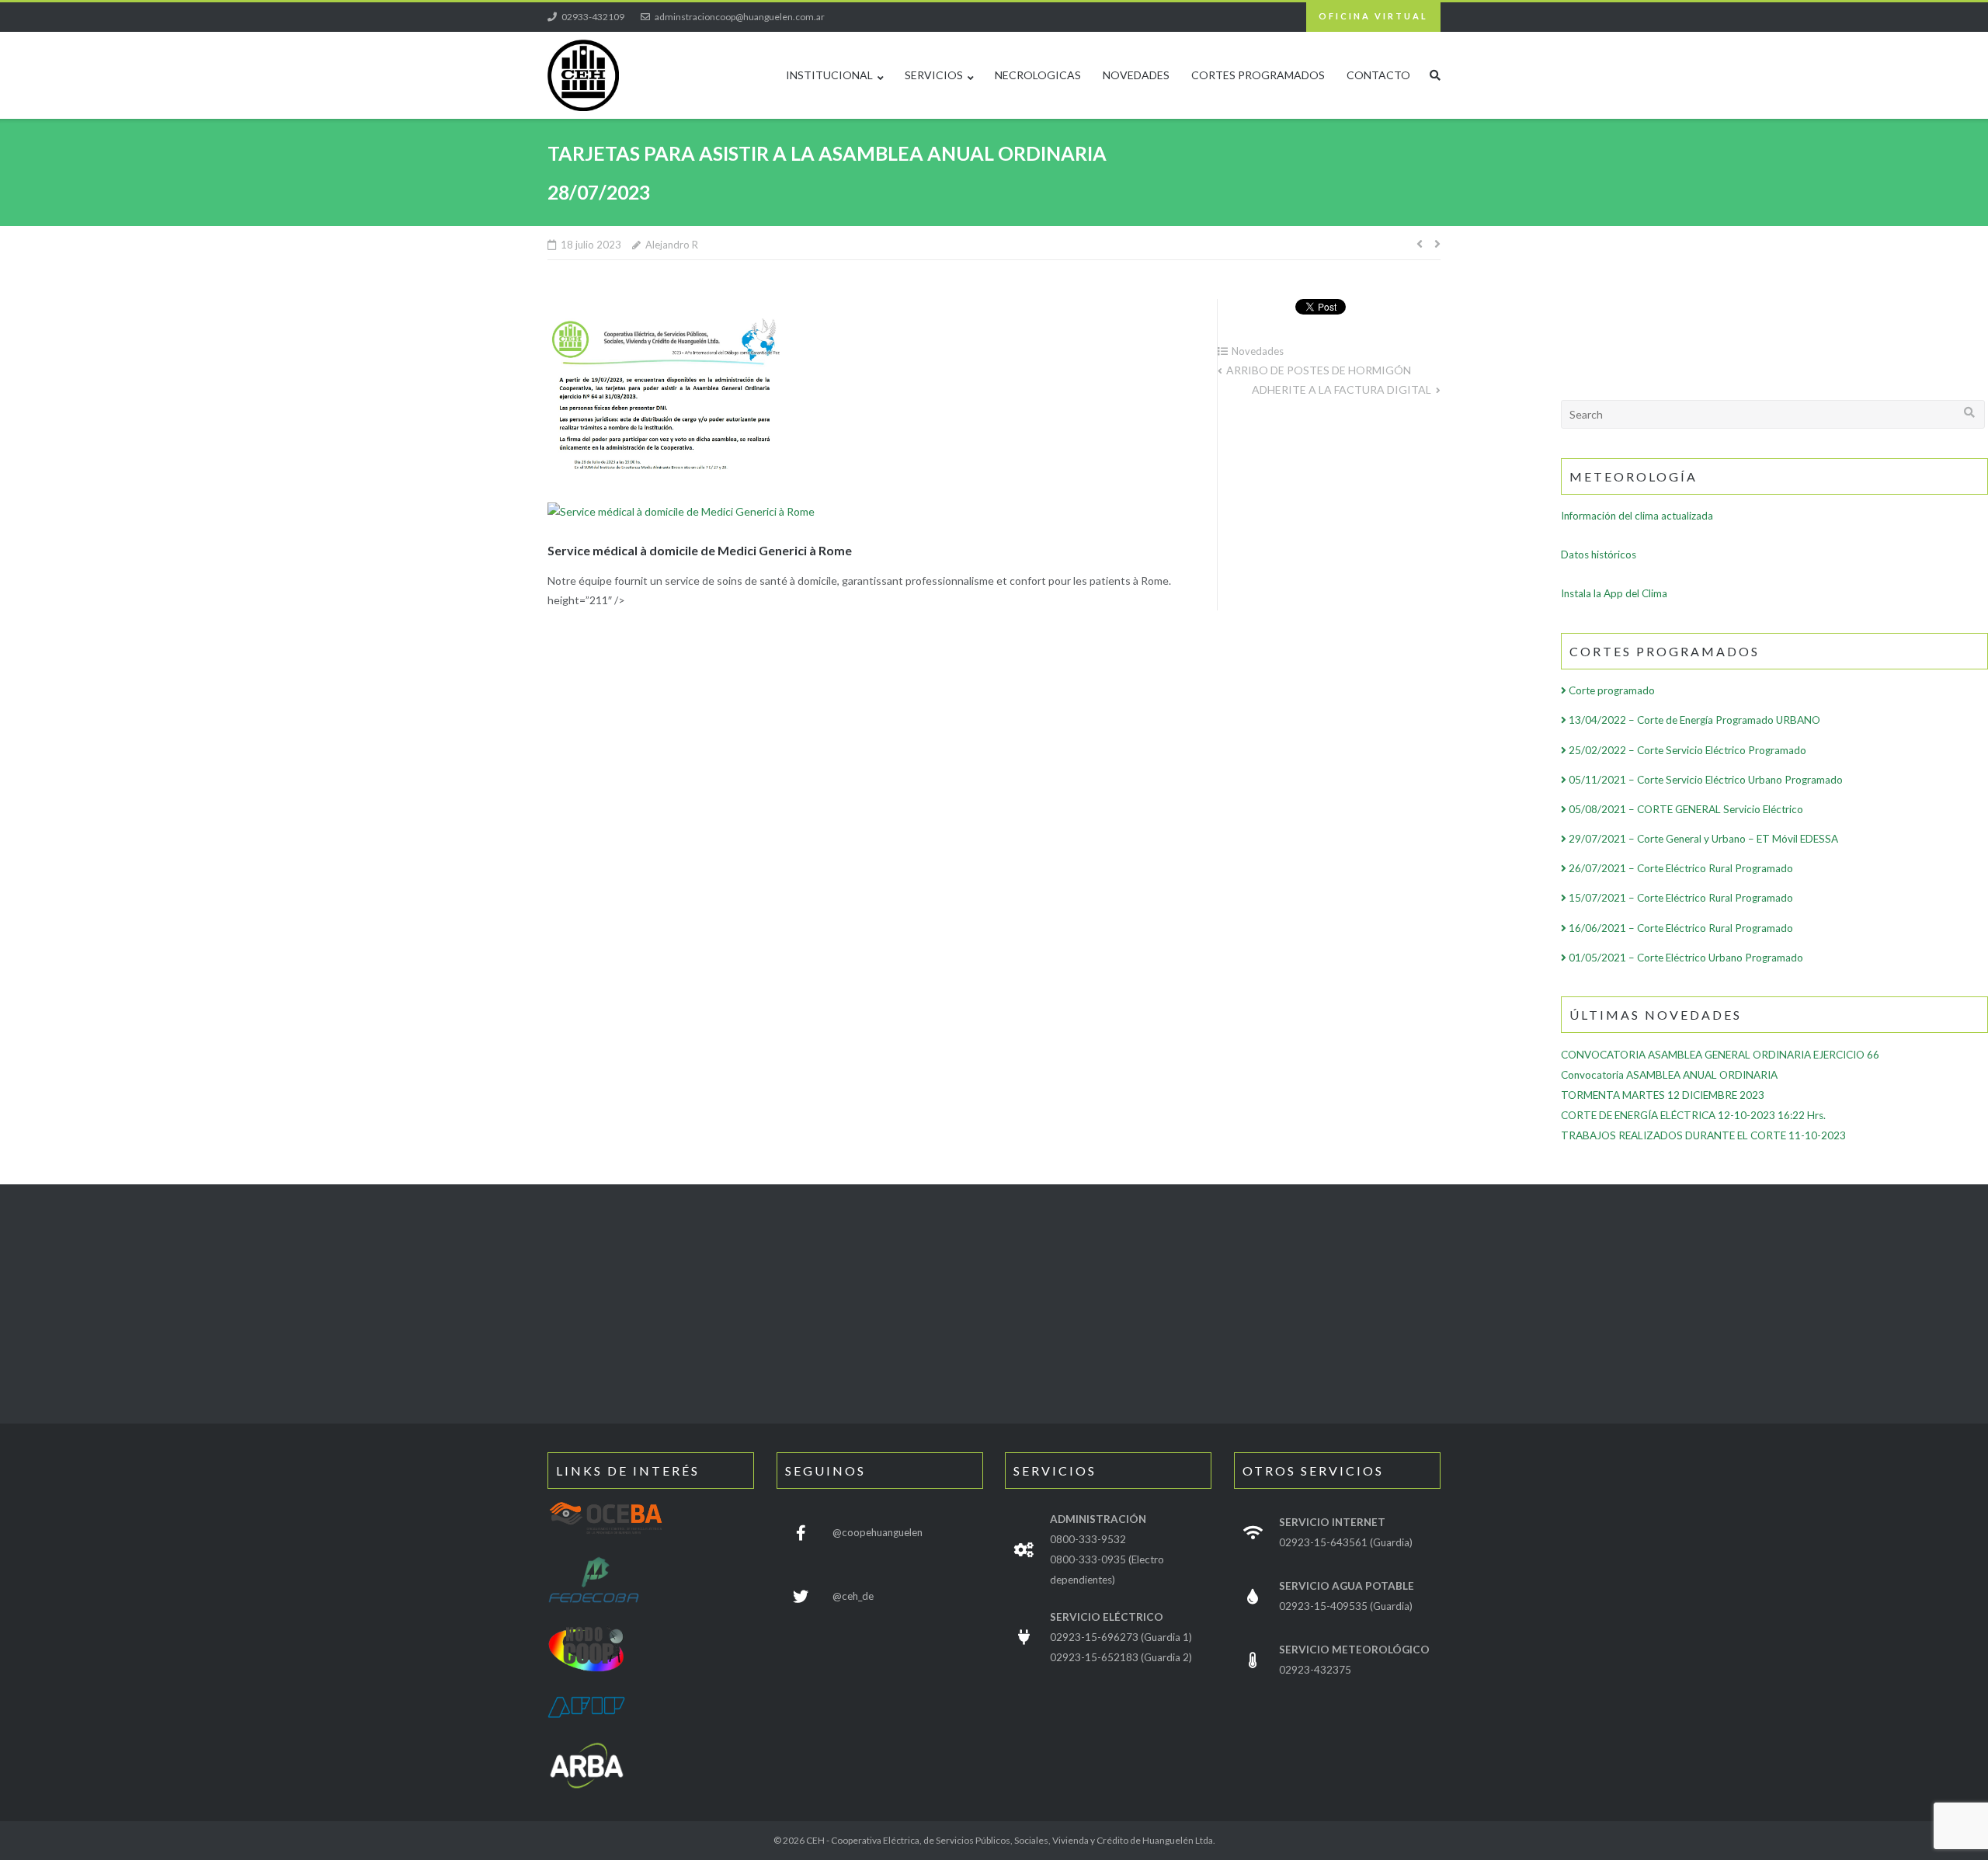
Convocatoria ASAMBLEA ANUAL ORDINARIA (1669, 1075)
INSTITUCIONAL (829, 75)
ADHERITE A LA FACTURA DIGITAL (1342, 389)
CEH (815, 1840)
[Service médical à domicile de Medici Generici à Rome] (681, 511)
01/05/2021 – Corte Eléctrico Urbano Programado (1685, 958)
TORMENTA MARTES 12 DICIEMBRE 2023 (1663, 1095)
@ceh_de (853, 1596)
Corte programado (1611, 690)
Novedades (1258, 351)
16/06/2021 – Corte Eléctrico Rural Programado (1680, 928)
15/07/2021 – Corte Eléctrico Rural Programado (1680, 898)
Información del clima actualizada (1637, 516)
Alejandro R (672, 245)
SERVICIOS (934, 75)
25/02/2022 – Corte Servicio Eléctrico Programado (1686, 750)
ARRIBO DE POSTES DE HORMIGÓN (1319, 370)
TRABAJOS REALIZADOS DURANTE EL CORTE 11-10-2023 (1703, 1135)
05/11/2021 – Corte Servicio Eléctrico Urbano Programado (1705, 780)
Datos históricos (1599, 555)
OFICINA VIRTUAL (1373, 16)
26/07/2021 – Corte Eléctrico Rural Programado (1680, 868)
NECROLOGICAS (1038, 75)
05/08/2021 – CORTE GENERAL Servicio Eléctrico (1685, 809)
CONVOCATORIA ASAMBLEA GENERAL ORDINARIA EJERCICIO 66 (1720, 1055)
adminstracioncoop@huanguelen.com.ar (740, 17)
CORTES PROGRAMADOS (1258, 75)
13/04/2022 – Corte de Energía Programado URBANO (1693, 720)
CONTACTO (1378, 75)
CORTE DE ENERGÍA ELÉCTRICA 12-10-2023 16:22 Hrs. (1693, 1115)
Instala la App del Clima (1614, 593)
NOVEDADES (1136, 75)
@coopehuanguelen (878, 1532)
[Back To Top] (1906, 1822)
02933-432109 (593, 17)
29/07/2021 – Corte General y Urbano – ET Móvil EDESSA (1702, 839)
